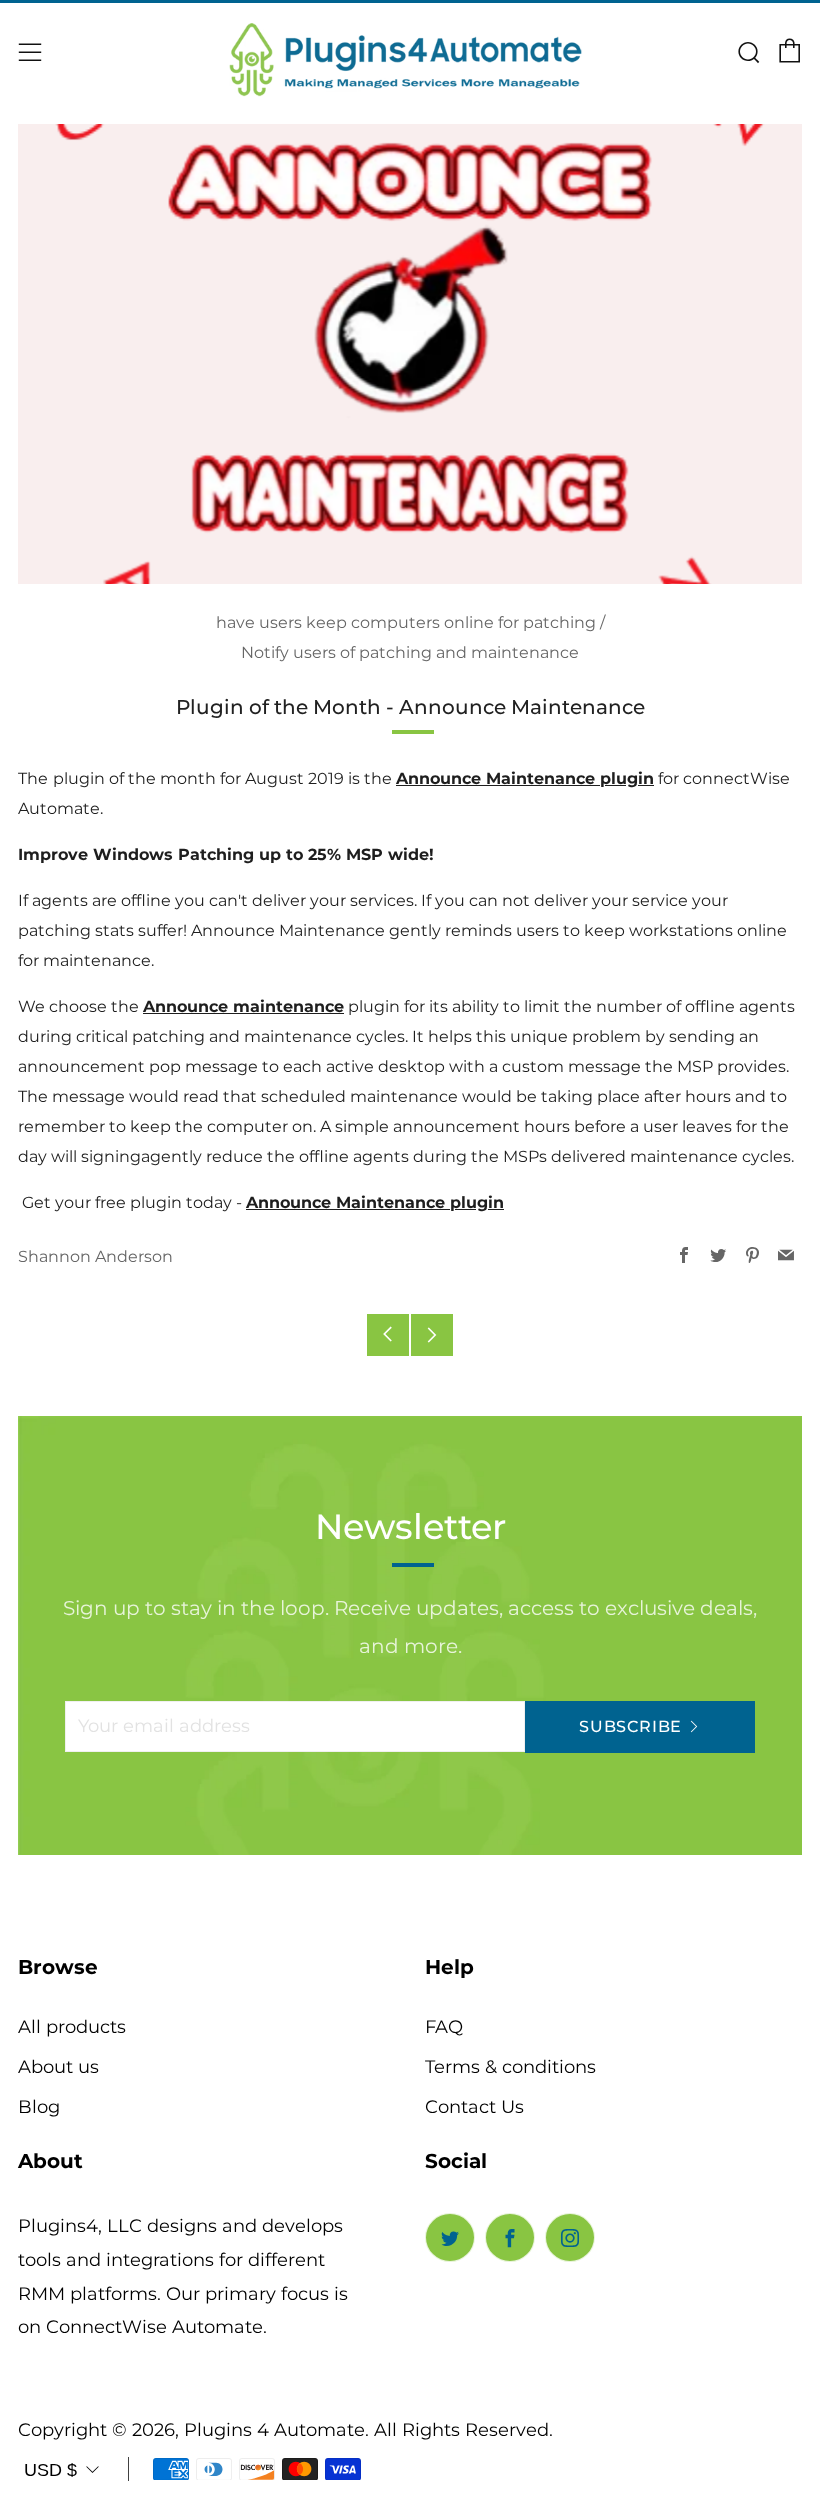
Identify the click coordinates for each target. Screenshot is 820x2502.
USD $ (50, 2470)
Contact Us (474, 2107)
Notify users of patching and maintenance (410, 652)
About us (58, 2067)
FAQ (444, 2027)
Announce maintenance (243, 1006)
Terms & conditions (510, 2067)
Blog (39, 2107)
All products (72, 2027)
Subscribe (630, 1726)
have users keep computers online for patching (406, 622)
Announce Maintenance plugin (525, 778)
